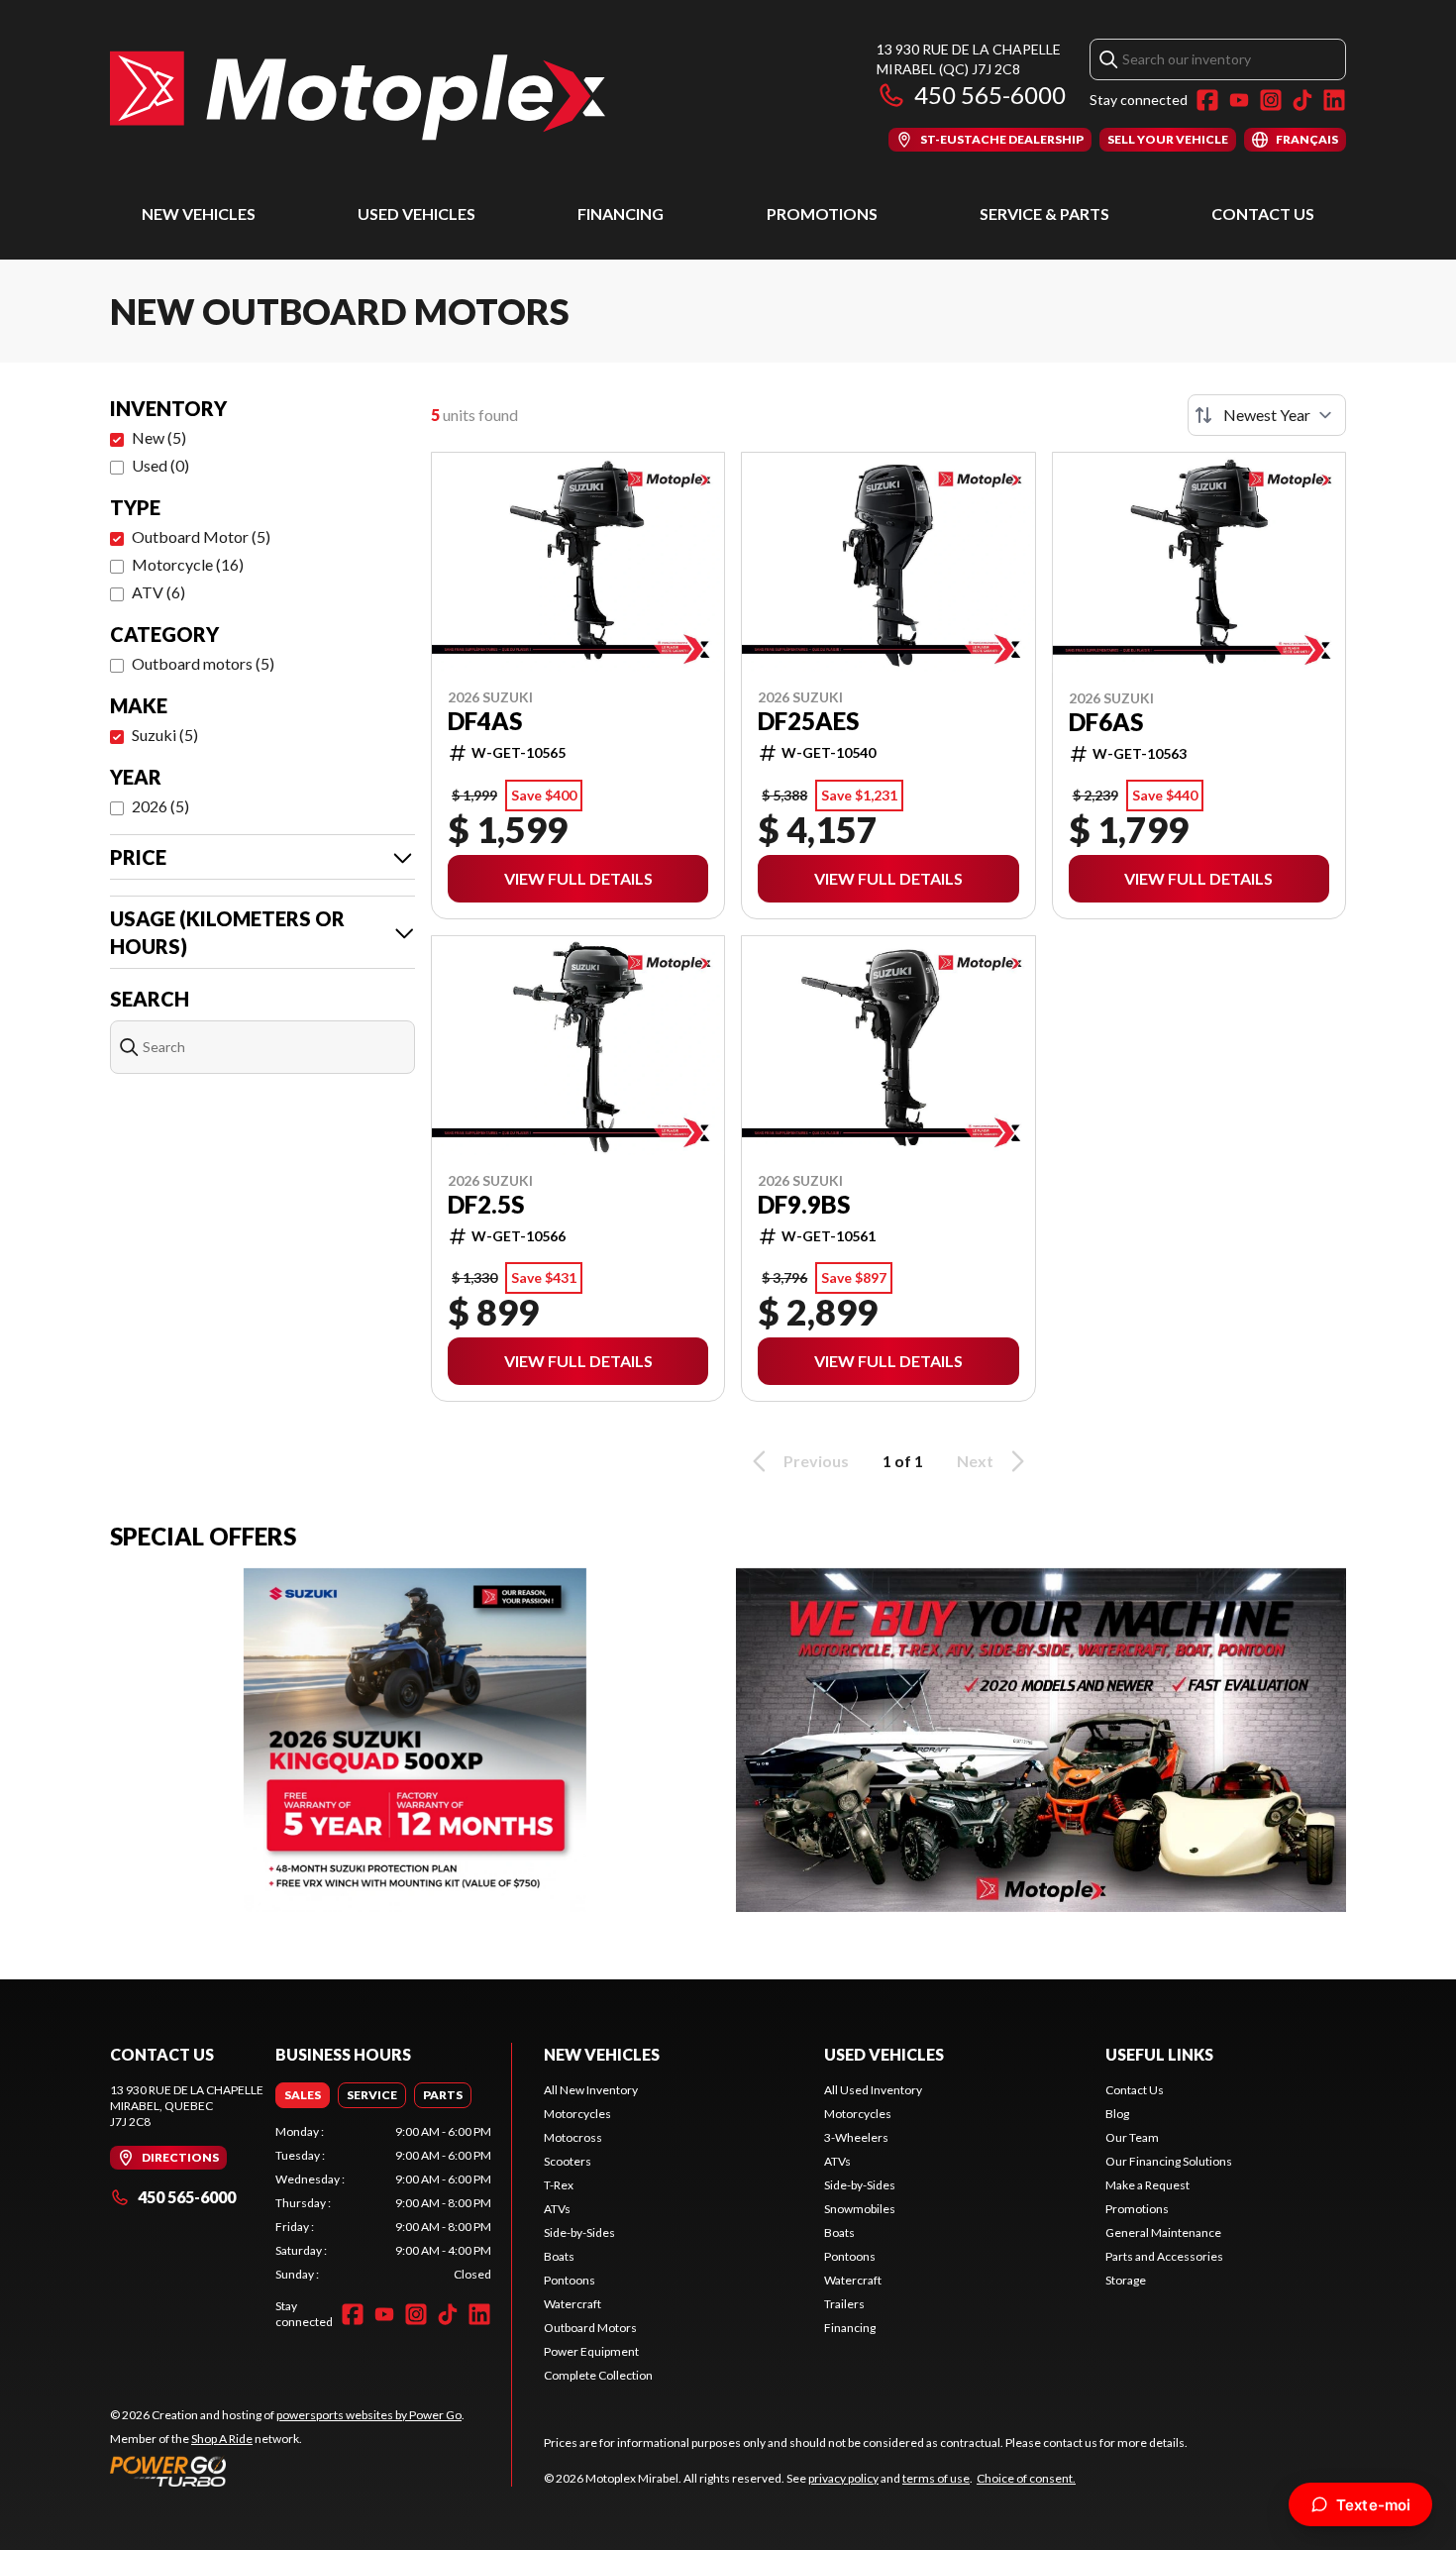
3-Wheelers (856, 2137)
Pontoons (570, 2280)
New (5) (159, 437)
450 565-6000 (990, 95)
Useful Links (1159, 2054)
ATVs (557, 2209)
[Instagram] (1271, 100)
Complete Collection (598, 2375)
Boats (559, 2256)
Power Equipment (591, 2351)
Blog (1117, 2114)
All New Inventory (591, 2090)
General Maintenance (1163, 2232)
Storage (1126, 2280)
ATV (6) (158, 592)
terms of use (936, 2478)
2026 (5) (160, 806)
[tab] (303, 2095)
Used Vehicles (416, 213)
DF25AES (808, 721)
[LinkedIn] (1334, 100)
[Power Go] (287, 2471)
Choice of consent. (1026, 2478)
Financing (621, 213)
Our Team (1132, 2137)
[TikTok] (1302, 100)
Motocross (573, 2137)
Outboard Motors (590, 2328)
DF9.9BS (804, 1205)
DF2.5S (486, 1205)
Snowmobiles (860, 2209)
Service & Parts (1044, 213)
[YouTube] (1239, 100)
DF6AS (1106, 722)
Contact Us (1263, 213)
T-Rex (559, 2185)
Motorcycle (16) (188, 564)
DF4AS (485, 721)
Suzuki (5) (165, 735)
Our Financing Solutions (1169, 2161)
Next (975, 1461)
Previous (816, 1461)
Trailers (844, 2304)
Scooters (568, 2161)
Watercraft (572, 2304)
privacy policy (843, 2478)
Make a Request (1147, 2185)
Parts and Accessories (1164, 2256)
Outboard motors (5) (203, 663)
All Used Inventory (873, 2090)
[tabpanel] (383, 2203)
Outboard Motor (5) (201, 536)
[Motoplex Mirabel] (358, 96)
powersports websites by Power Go (369, 2415)
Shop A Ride (222, 2439)
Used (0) (160, 465)
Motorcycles (577, 2114)
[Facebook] (1207, 100)
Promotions (822, 213)
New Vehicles (199, 213)
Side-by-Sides (579, 2232)
